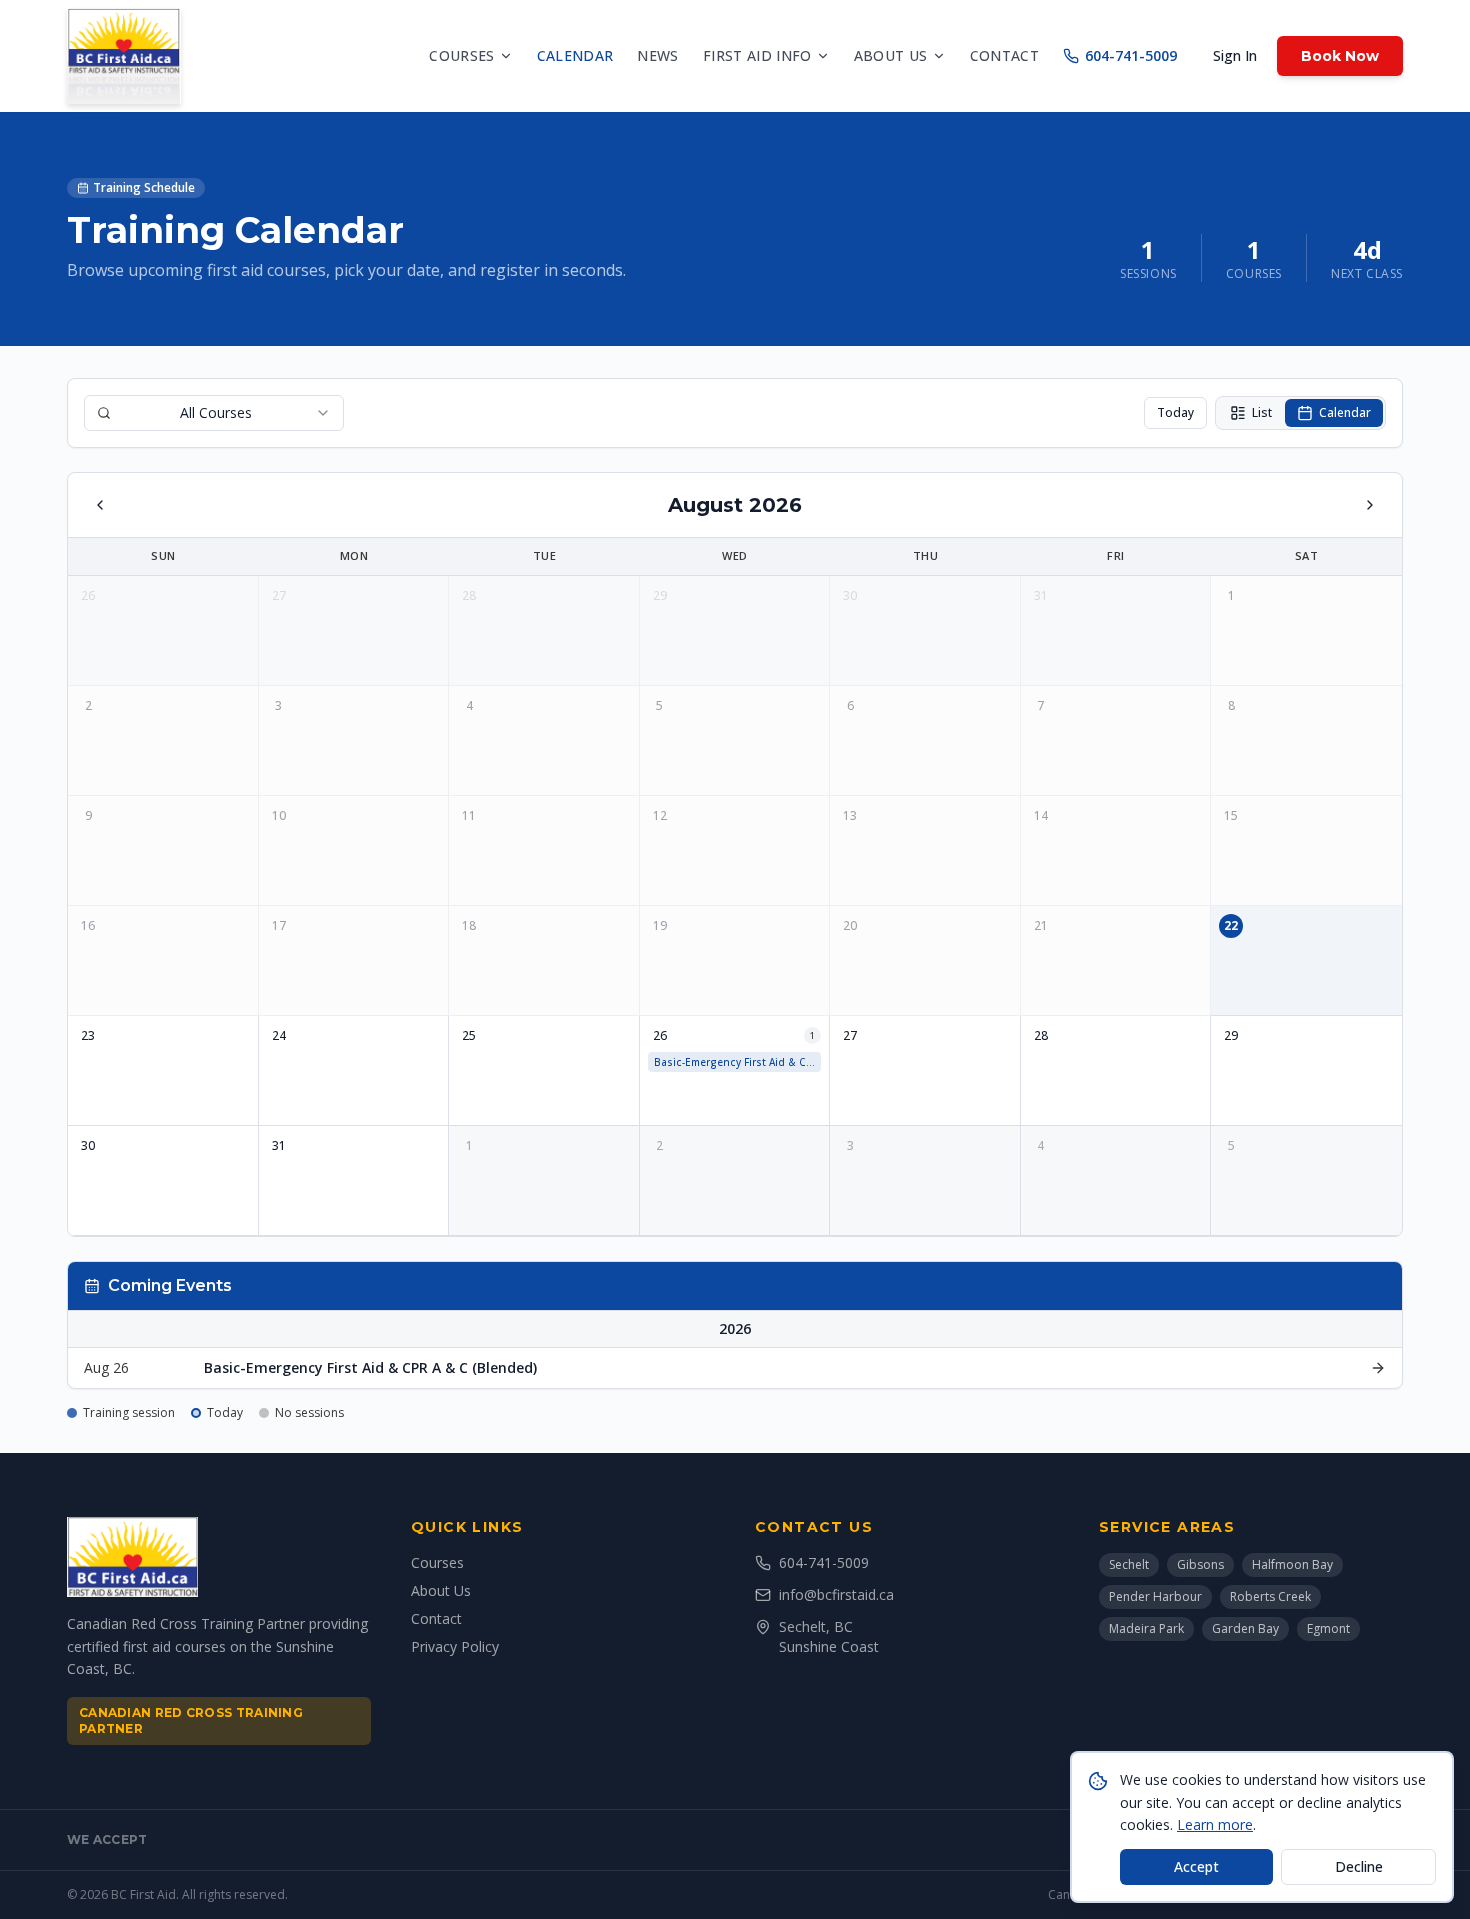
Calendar (575, 55)
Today (1175, 412)
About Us (441, 1590)
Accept (1196, 1866)
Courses (461, 55)
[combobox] (214, 413)
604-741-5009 (1131, 55)
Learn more (1215, 1824)
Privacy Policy (455, 1646)
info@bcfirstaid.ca (836, 1594)
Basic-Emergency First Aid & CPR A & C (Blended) (738, 1062)
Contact (1004, 55)
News (657, 55)
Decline (1359, 1866)
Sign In (1235, 55)
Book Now (1340, 56)
